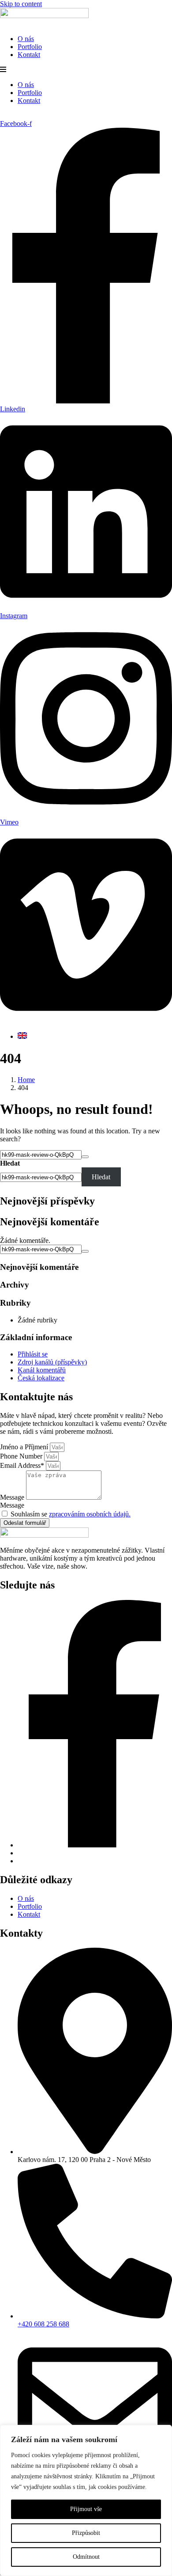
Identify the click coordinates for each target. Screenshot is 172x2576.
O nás (26, 39)
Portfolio (30, 47)
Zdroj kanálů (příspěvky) (52, 1362)
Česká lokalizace (41, 1378)
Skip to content (21, 4)
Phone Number (22, 1456)
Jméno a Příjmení (25, 1447)
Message (13, 1497)
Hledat (10, 1163)
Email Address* (23, 1465)
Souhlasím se (71, 1514)
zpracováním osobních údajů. (90, 1514)
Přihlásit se (33, 1354)
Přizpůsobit (86, 2533)
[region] (86, 2500)
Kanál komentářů (42, 1370)
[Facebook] (95, 1845)
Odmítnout (86, 2557)
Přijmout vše (86, 2509)
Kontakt (29, 55)
